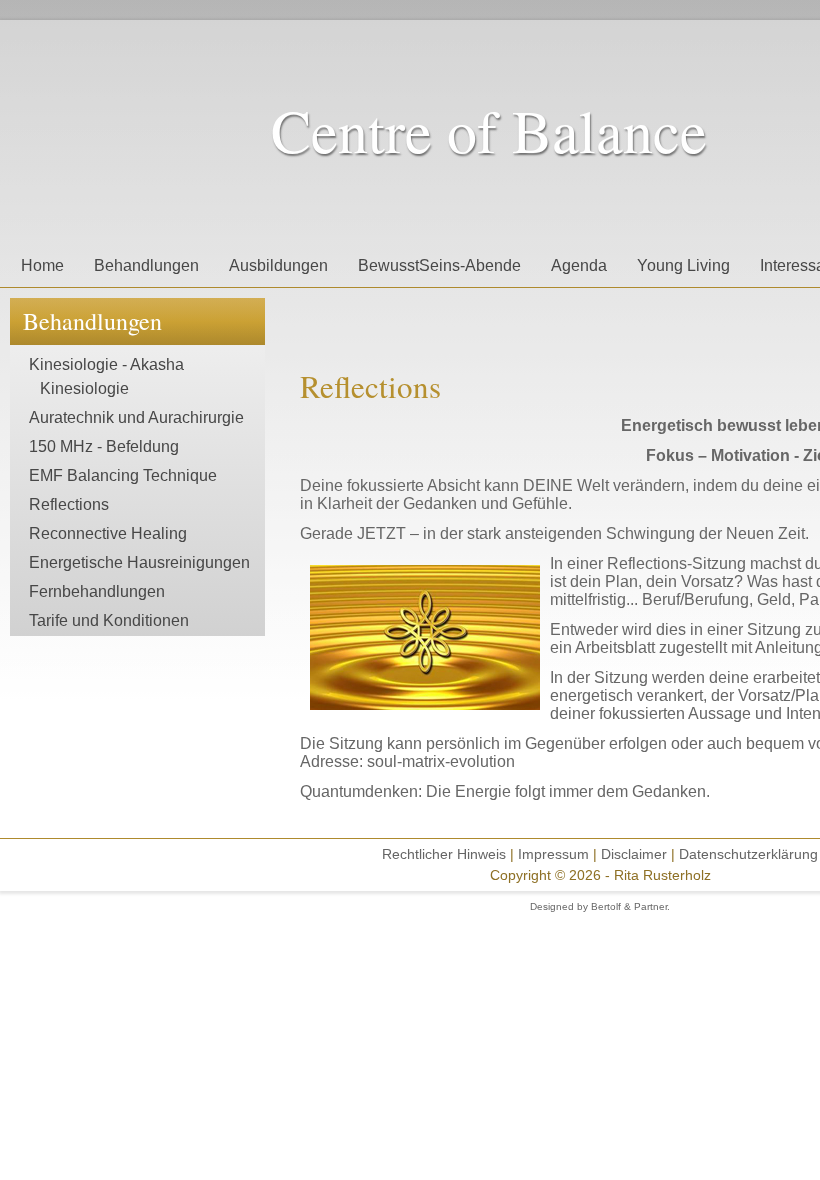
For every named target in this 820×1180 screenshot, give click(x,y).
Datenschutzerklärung (748, 854)
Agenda (579, 265)
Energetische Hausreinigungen (139, 562)
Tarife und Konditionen (109, 620)
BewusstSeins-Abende (439, 265)
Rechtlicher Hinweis (444, 854)
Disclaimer (636, 854)
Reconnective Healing (108, 533)
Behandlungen (146, 265)
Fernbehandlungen (97, 591)
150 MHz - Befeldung (104, 446)
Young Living (683, 265)
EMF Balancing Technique (123, 475)
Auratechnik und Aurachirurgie (136, 417)
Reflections (69, 504)
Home (42, 265)
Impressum (553, 854)
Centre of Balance (489, 130)
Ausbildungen (278, 265)
